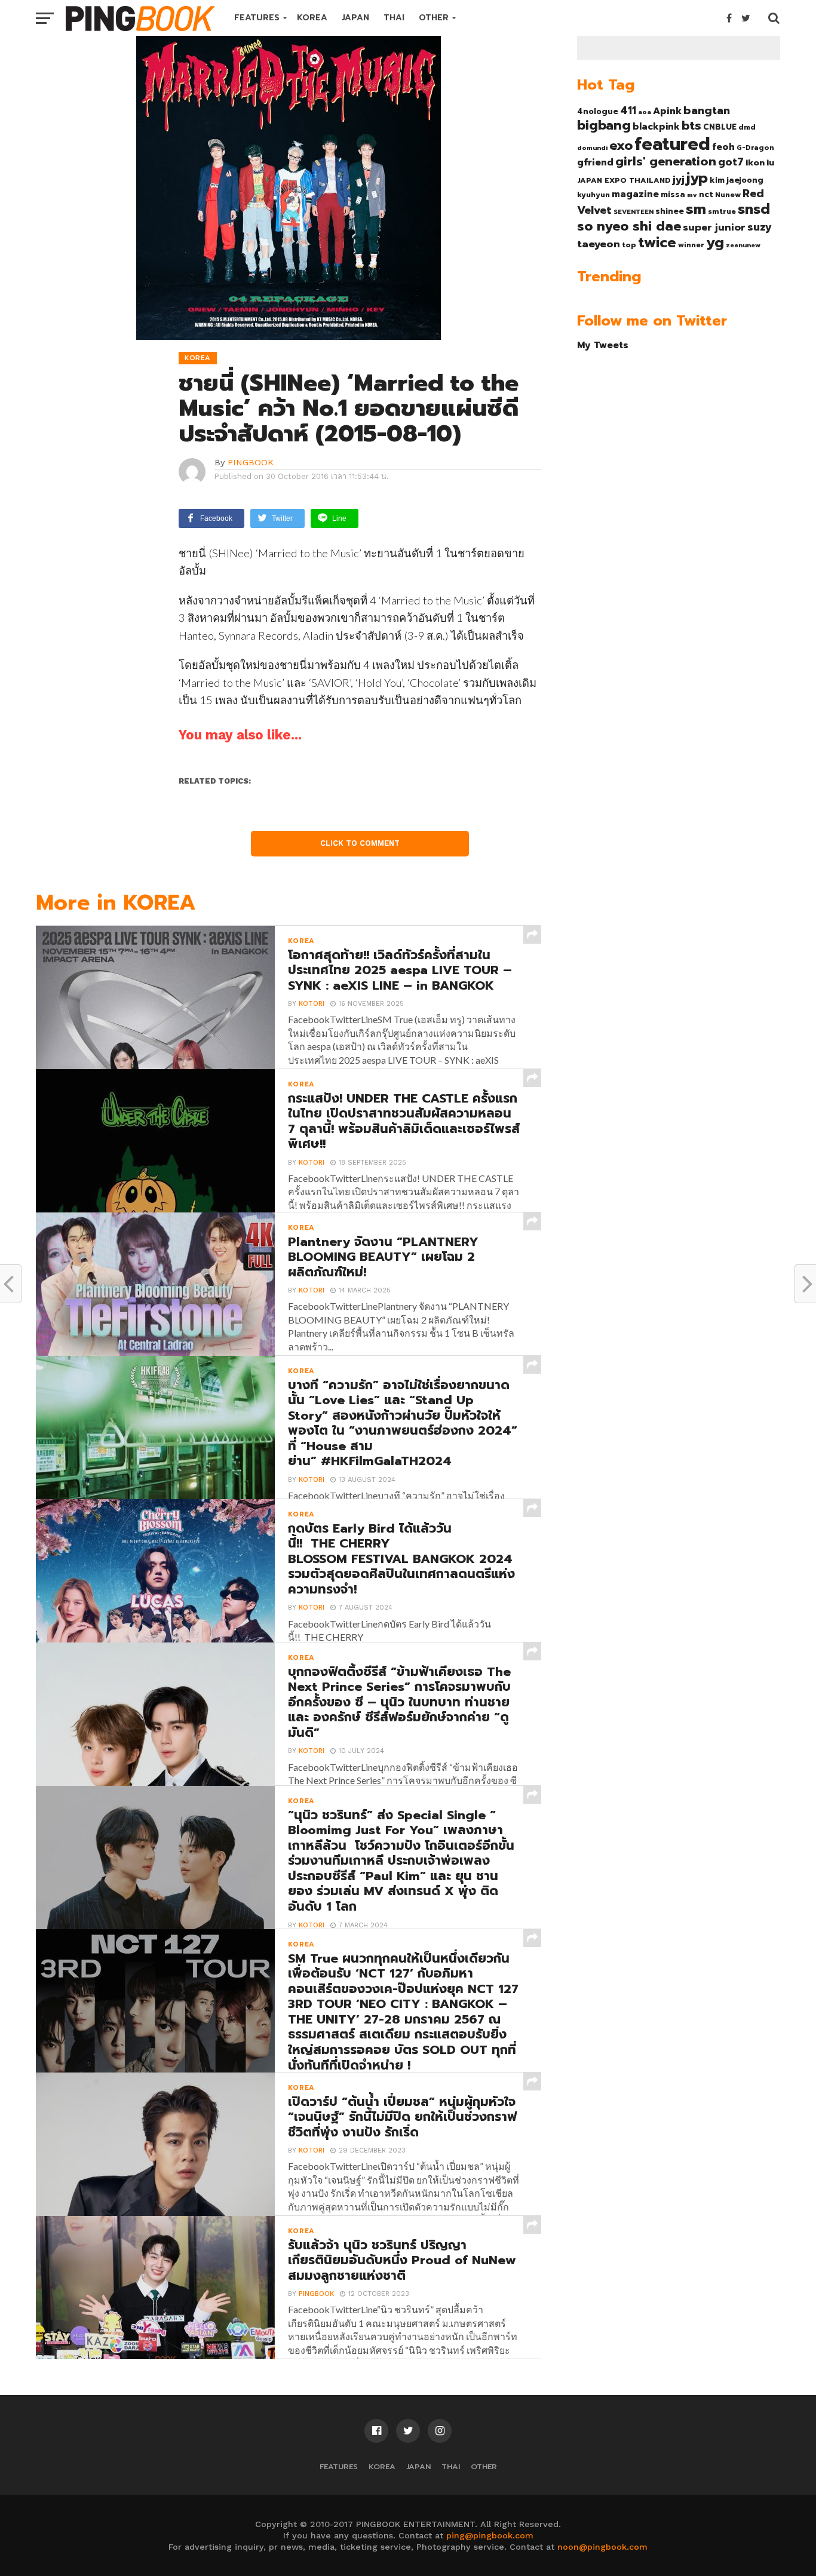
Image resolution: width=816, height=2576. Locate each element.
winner (691, 245)
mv (692, 195)
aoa (645, 112)
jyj (679, 179)
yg (715, 242)
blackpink (656, 127)
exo (621, 145)
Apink (667, 111)
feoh (723, 147)
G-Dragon (755, 148)
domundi (592, 148)
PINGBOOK (251, 462)
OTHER (434, 18)
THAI (394, 18)
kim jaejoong (737, 180)
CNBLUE (720, 127)
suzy (760, 227)
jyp (697, 178)
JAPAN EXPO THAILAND (624, 180)
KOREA (312, 18)
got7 (731, 162)
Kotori (312, 1004)
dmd (747, 127)
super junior (714, 228)
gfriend (595, 162)
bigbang (604, 125)
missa (673, 194)
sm (696, 209)
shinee (670, 211)
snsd (754, 209)
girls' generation (666, 162)
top (629, 245)
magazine (635, 194)
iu (770, 162)
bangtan (707, 110)
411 (628, 110)
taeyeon (599, 244)
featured (672, 144)
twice (657, 242)
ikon (755, 162)
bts (691, 125)
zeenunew (743, 245)
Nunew (728, 195)
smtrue (722, 211)
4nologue (598, 111)
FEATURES (257, 18)
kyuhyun (593, 195)
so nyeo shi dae (629, 226)
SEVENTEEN (634, 211)
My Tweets (603, 345)
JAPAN (355, 18)
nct (706, 194)
